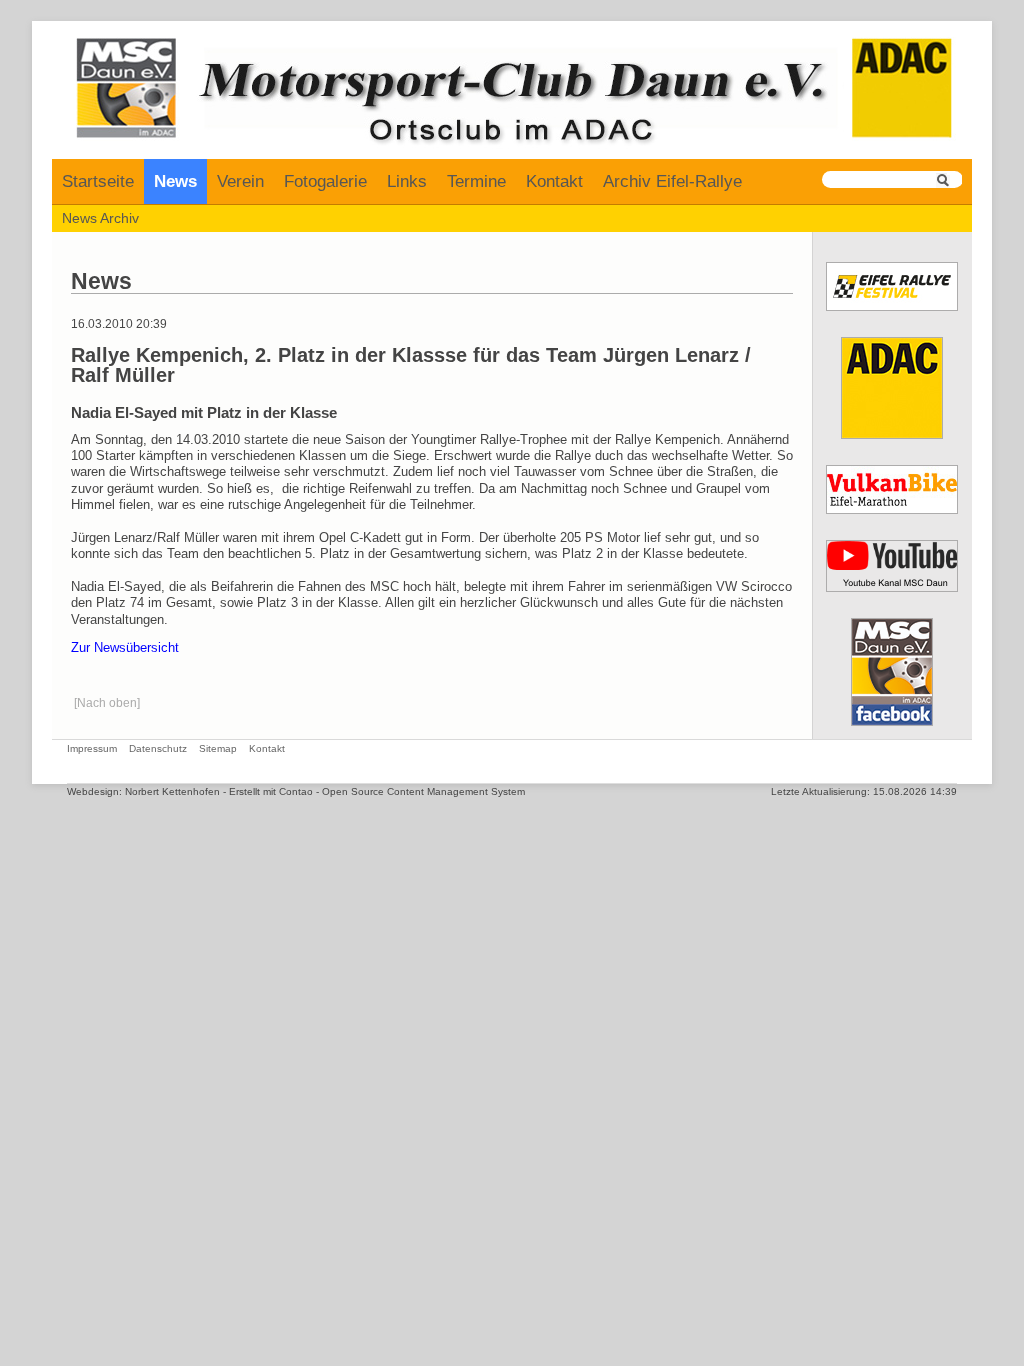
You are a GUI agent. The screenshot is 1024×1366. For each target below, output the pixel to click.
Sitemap (218, 748)
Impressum (92, 748)
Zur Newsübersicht (125, 648)
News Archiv (100, 218)
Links (407, 181)
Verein (240, 181)
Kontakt (554, 181)
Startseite (98, 181)
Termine (476, 181)
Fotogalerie (325, 181)
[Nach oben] (107, 703)
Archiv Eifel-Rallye (672, 181)
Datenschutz (158, 748)
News (175, 181)
